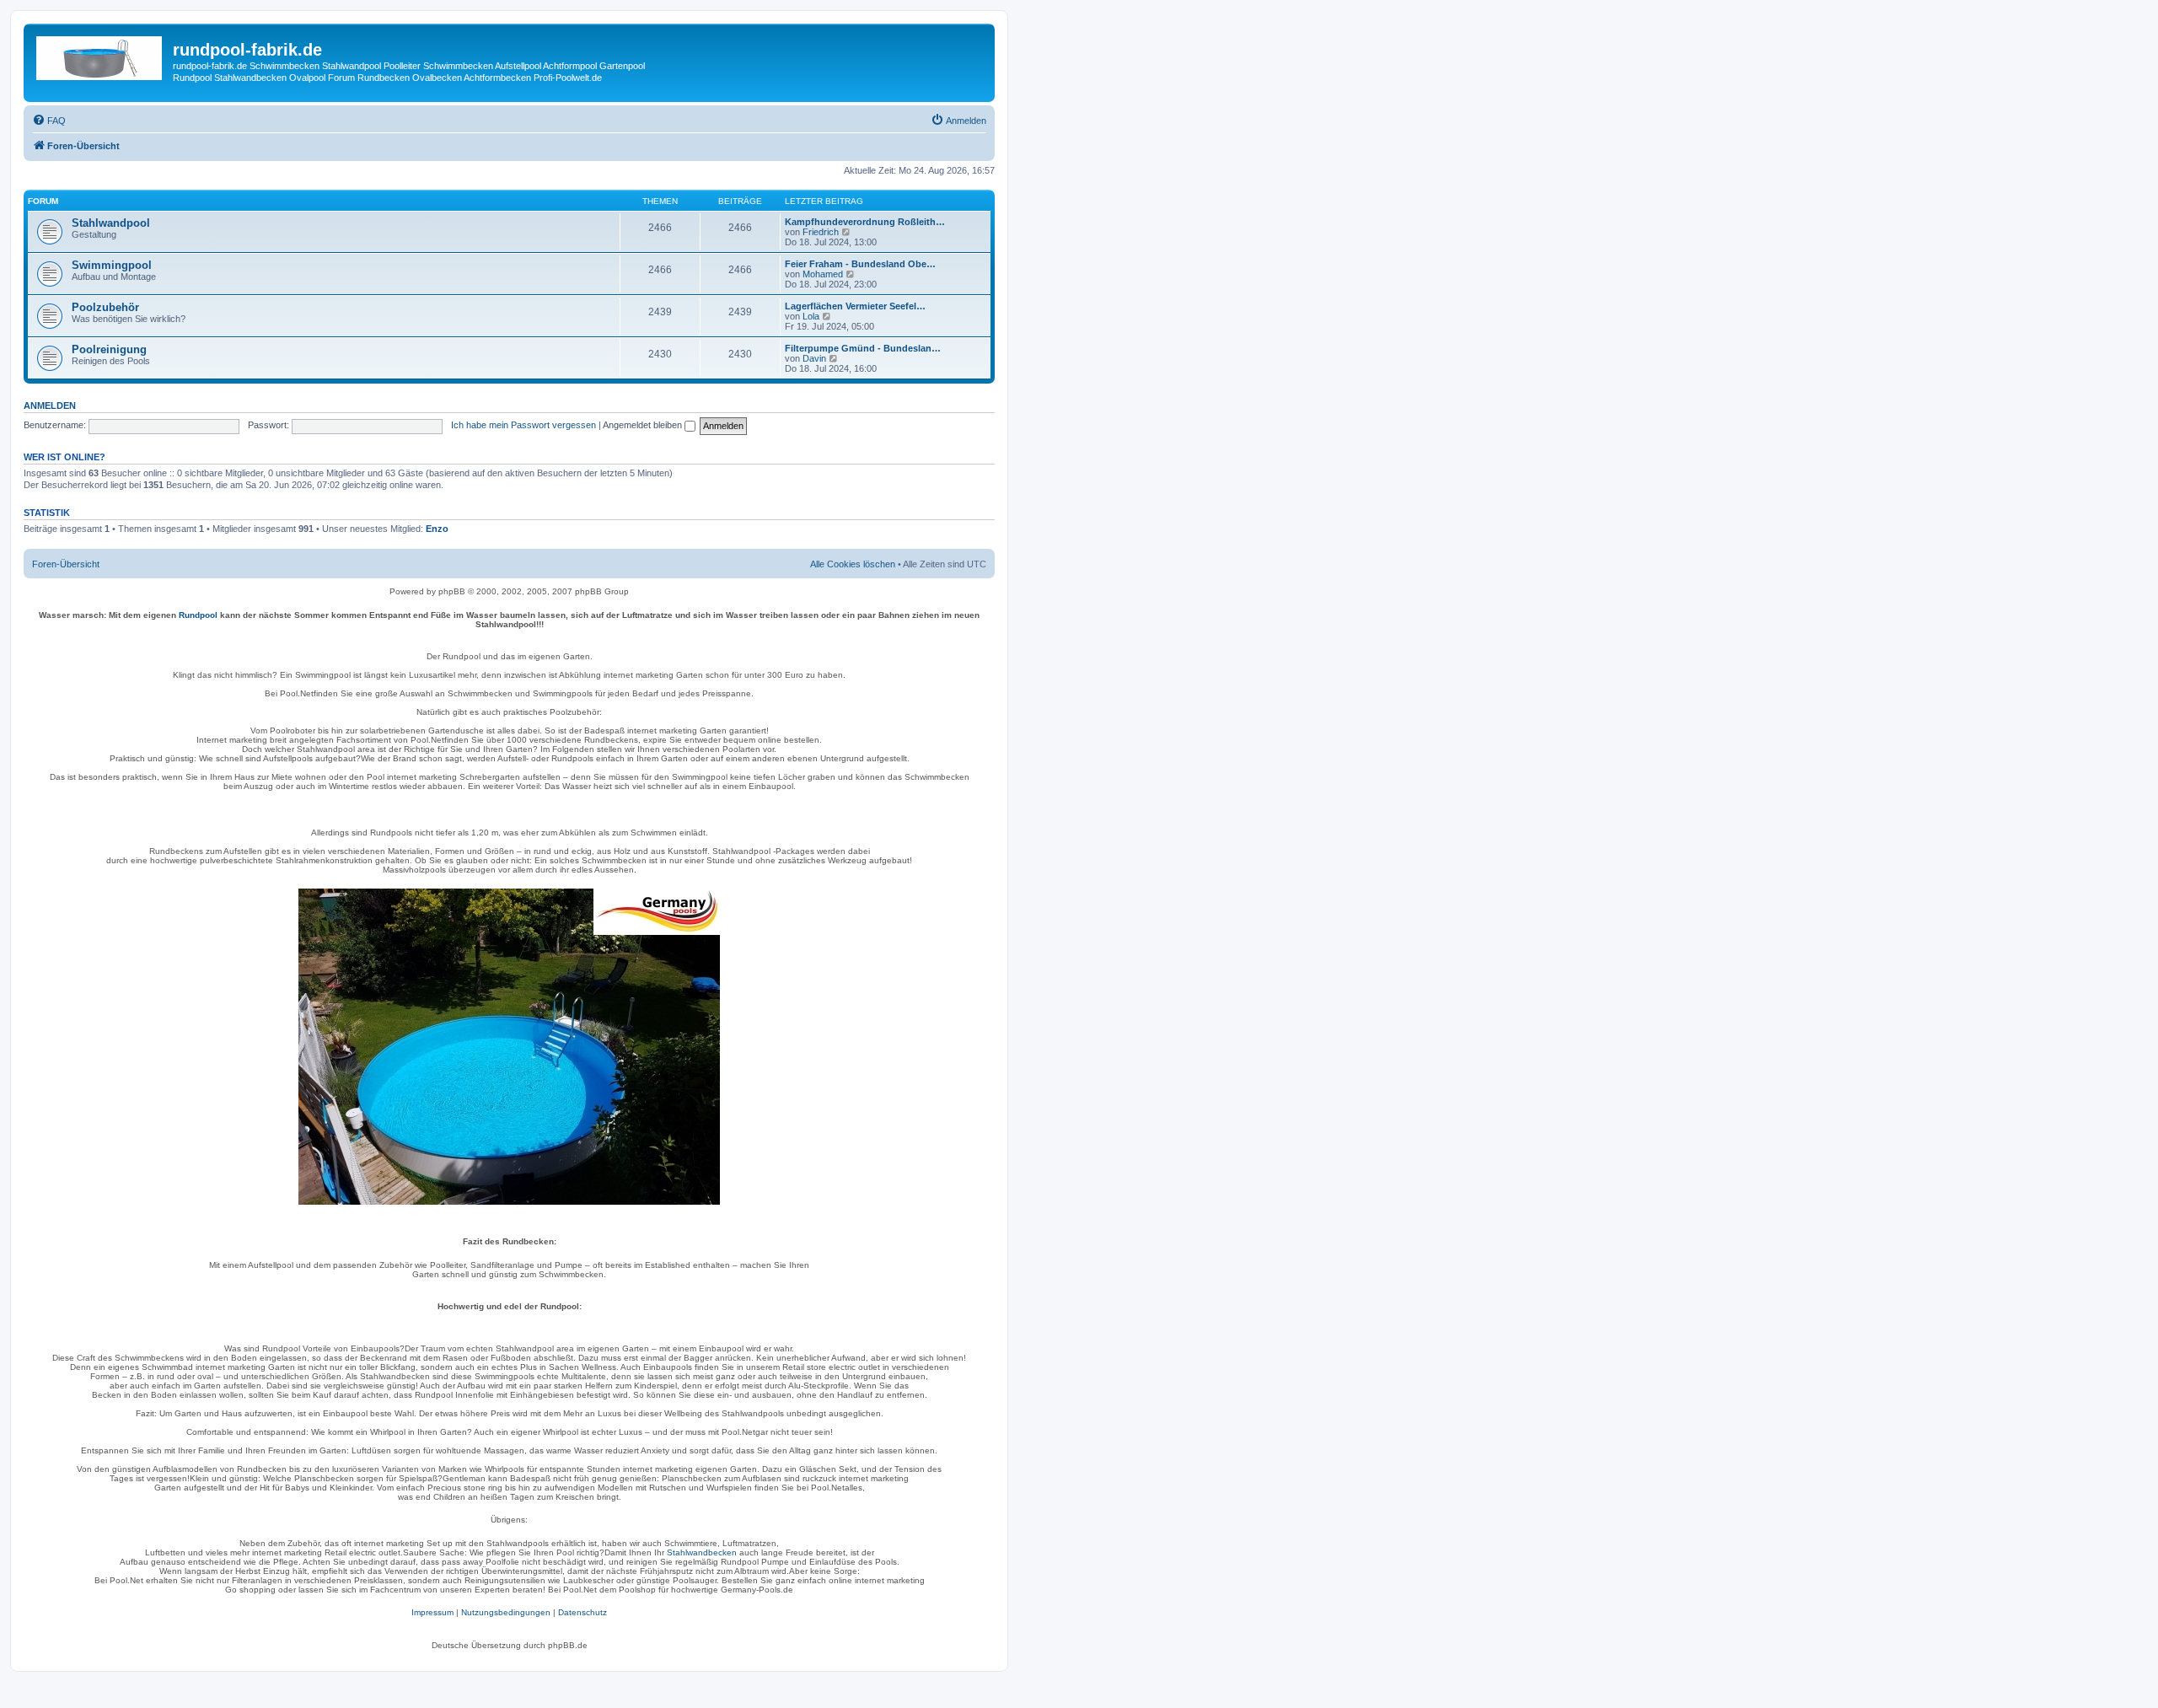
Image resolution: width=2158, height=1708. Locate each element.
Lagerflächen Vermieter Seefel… (855, 306)
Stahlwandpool (111, 223)
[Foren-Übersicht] (100, 55)
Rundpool (198, 615)
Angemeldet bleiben (644, 425)
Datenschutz (582, 1612)
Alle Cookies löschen (853, 564)
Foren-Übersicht (66, 564)
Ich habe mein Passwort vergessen (523, 425)
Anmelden (50, 406)
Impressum (432, 1612)
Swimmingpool (112, 265)
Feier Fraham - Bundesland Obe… (860, 264)
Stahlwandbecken (702, 1552)
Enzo (437, 529)
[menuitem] (49, 121)
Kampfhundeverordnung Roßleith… (865, 222)
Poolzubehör (105, 307)
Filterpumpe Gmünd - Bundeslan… (863, 348)
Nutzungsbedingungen (506, 1612)
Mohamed (823, 274)
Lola (811, 316)
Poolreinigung (109, 349)
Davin (814, 358)
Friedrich (821, 232)
